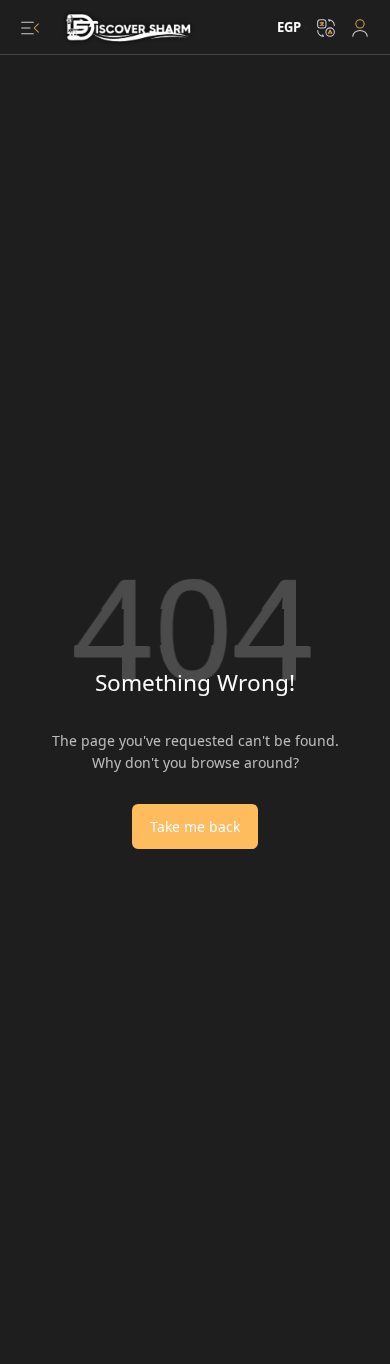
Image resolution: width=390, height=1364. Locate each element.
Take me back (195, 826)
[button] (30, 28)
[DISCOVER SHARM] (130, 28)
